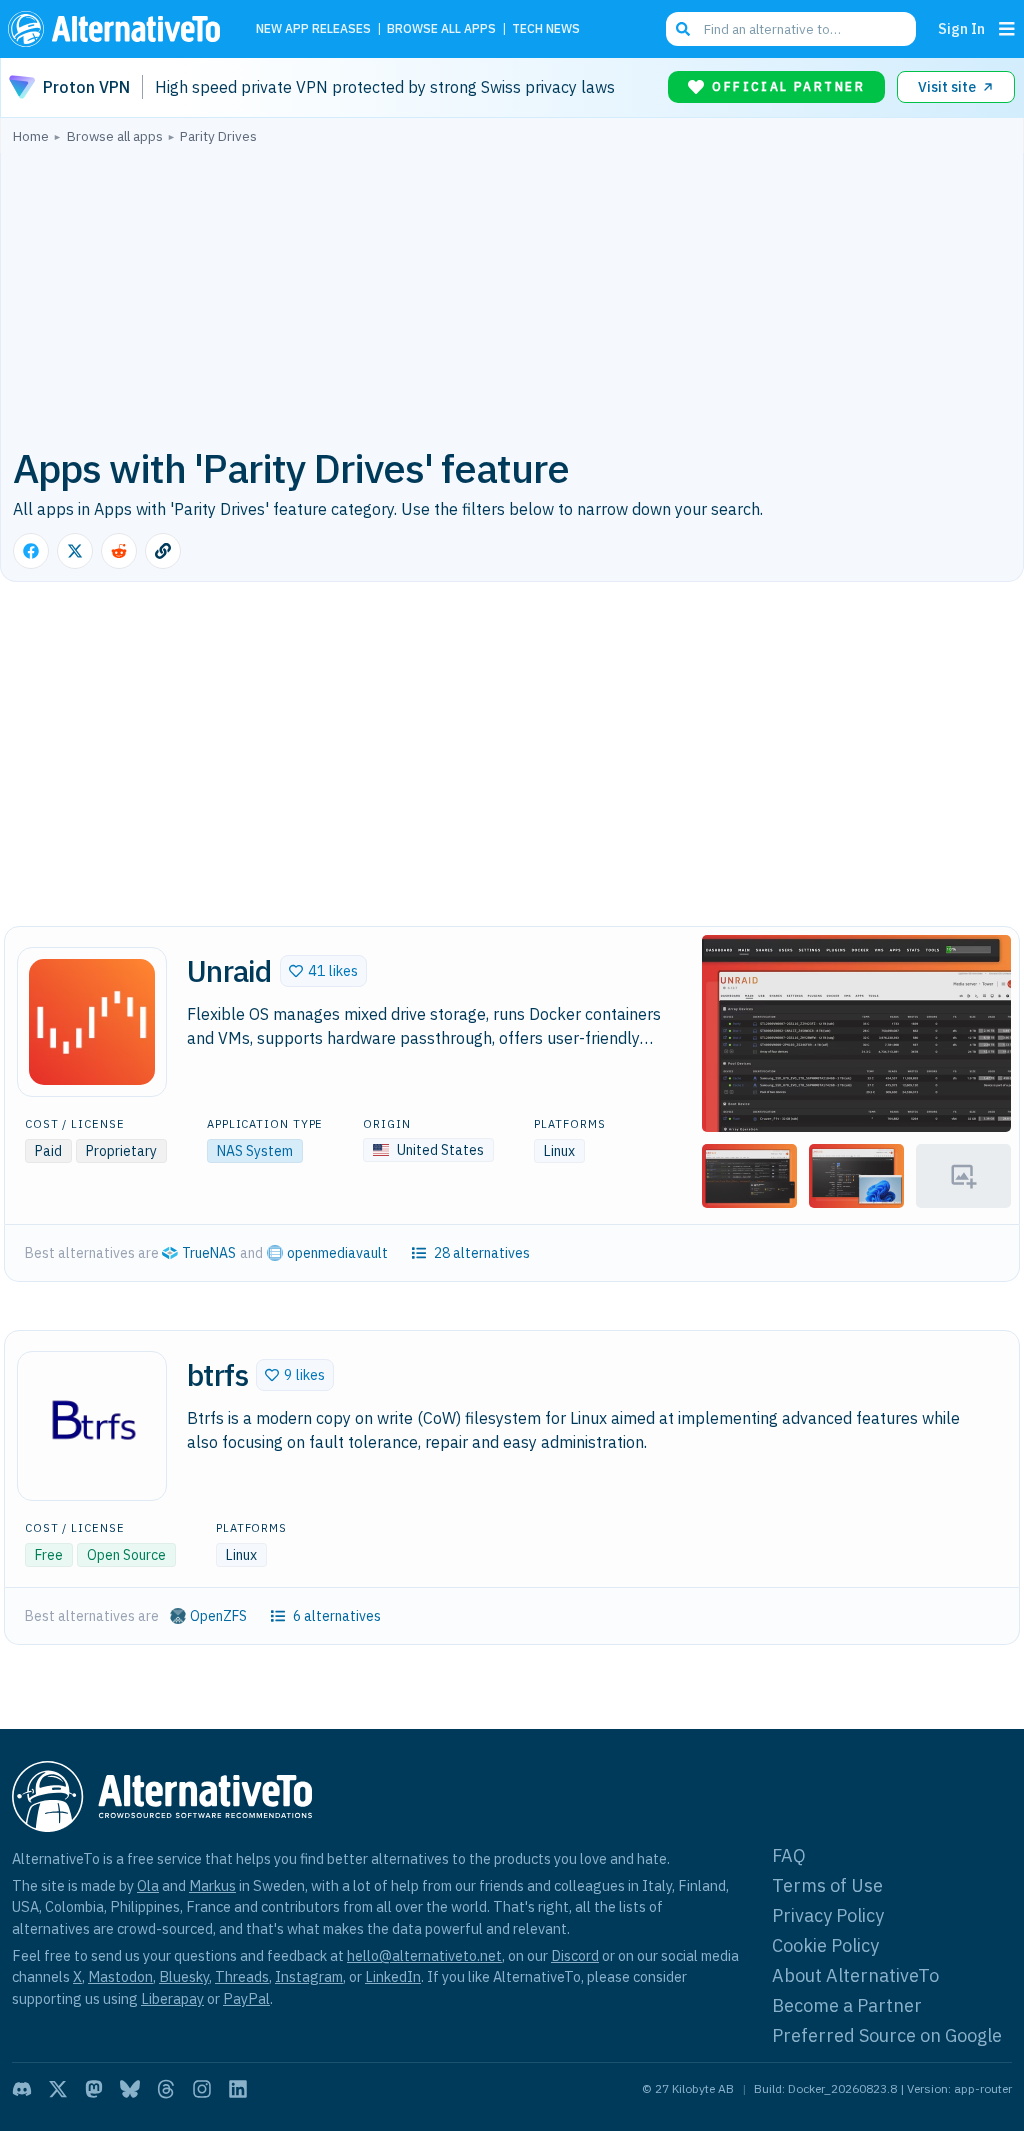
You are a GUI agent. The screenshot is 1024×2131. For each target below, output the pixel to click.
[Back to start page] (119, 29)
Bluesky (184, 1976)
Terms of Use (827, 1885)
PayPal (246, 1998)
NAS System (255, 1151)
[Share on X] (75, 551)
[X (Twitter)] (58, 2089)
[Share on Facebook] (31, 551)
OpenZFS (218, 1616)
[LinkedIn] (238, 2089)
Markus (212, 1885)
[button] (323, 971)
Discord (575, 1955)
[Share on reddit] (119, 551)
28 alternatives (482, 1253)
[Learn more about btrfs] (92, 1426)
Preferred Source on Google (887, 2035)
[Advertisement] (512, 293)
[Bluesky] (130, 2089)
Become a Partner (847, 2005)
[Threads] (166, 2089)
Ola (148, 1885)
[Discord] (22, 2089)
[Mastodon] (94, 2089)
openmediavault (337, 1253)
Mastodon (120, 1976)
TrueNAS (209, 1253)
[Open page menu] (1007, 29)
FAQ (789, 1855)
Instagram (309, 1976)
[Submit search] (683, 29)
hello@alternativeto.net (424, 1955)
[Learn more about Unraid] (92, 1022)
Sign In (961, 28)
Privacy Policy (828, 1915)
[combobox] (791, 29)
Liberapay (172, 1998)
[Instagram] (202, 2089)
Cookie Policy (825, 1945)
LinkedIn (393, 1976)
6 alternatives (337, 1616)
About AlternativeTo (855, 1975)
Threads (242, 1976)
